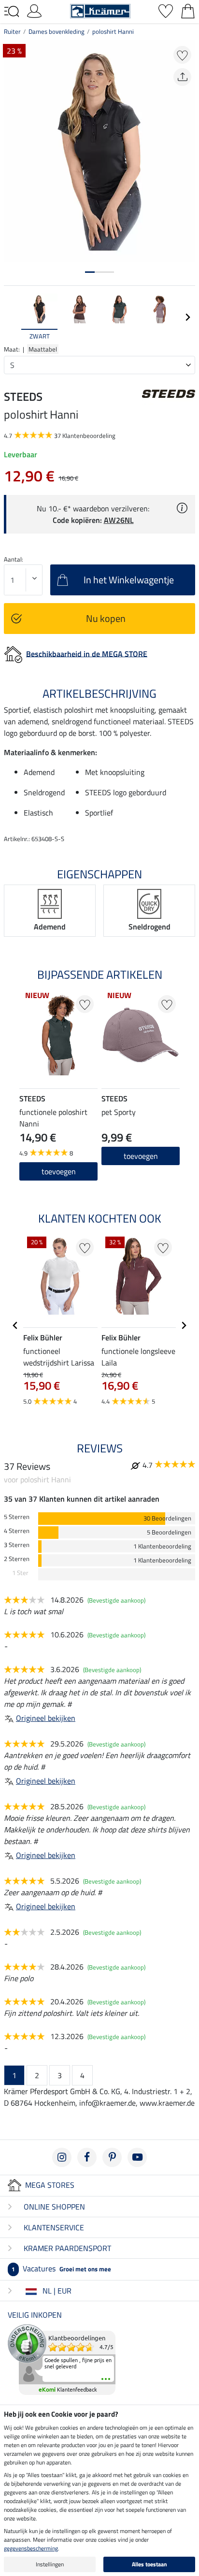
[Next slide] (187, 317)
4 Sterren (17, 1531)
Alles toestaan (149, 2564)
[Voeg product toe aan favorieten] (182, 55)
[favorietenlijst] (166, 10)
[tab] (90, 272)
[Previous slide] (12, 317)
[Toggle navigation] (12, 12)
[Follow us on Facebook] (87, 2157)
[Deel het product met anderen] (182, 77)
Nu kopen (106, 618)
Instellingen (50, 2564)
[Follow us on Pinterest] (112, 2157)
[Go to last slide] (15, 1325)
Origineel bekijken (46, 1718)
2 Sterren (17, 1559)
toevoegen (59, 1171)
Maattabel (43, 349)
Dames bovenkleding (57, 31)
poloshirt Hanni (113, 31)
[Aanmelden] (34, 10)
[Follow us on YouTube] (137, 2157)
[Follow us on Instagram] (62, 2157)
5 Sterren (17, 1517)
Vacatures (61, 2268)
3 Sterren (17, 1545)
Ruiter (12, 31)
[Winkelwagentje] (188, 10)
